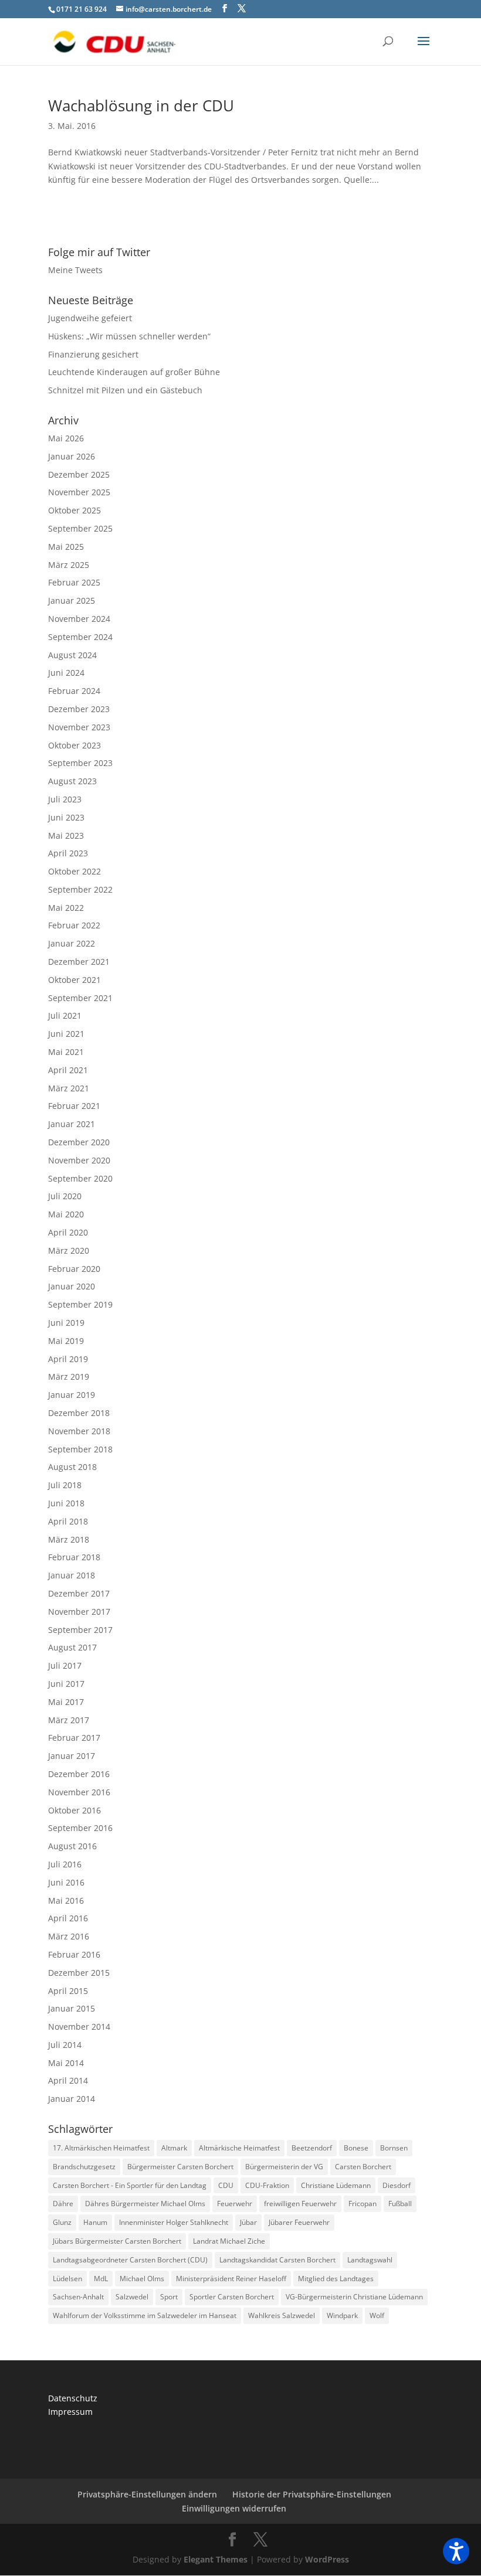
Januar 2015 (72, 2008)
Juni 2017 (66, 1684)
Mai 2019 (66, 1341)
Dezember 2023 (79, 709)
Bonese (356, 2148)
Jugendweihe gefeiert (90, 318)
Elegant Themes (216, 2559)
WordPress (327, 2559)
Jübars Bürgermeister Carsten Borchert (117, 2241)
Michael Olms (142, 2279)
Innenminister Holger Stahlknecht (174, 2222)
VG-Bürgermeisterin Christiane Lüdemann (354, 2297)
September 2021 (80, 998)
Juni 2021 (66, 1034)
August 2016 (72, 1846)
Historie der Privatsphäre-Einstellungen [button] (312, 2494)
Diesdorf (397, 2185)
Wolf (377, 2315)
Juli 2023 (65, 799)
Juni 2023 (66, 817)
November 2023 (79, 727)
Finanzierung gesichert (93, 354)
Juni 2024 (66, 673)
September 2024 (80, 637)
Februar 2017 (74, 1738)
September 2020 (80, 1178)
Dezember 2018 (79, 1413)
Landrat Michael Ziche (229, 2241)
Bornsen (394, 2148)
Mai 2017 (66, 1702)
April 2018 (68, 1521)
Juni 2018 (66, 1503)
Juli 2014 (65, 2045)
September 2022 (80, 889)
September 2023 (80, 763)
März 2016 (69, 1936)
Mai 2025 (66, 547)
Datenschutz (73, 2398)
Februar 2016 (74, 1954)
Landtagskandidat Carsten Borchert (277, 2260)
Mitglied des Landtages (336, 2279)
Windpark (342, 2315)
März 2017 (69, 1720)
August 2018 (72, 1467)
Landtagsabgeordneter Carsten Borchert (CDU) (130, 2260)
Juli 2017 (65, 1665)
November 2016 (79, 1792)
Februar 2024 (74, 691)
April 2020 (68, 1232)
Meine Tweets (75, 270)
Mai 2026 (66, 438)
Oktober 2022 (74, 871)
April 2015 (68, 1991)
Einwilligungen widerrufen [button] (234, 2508)
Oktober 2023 (74, 745)
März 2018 (69, 1539)
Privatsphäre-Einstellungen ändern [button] (147, 2494)
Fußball (400, 2204)
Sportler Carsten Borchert (232, 2297)
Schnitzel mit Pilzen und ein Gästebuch (125, 390)
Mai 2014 (66, 2063)
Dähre (63, 2204)
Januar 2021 (72, 1124)
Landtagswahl (370, 2260)
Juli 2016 (65, 1864)
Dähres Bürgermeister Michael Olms (145, 2204)
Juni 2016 (66, 1882)
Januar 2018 (72, 1575)
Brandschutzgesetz (84, 2167)
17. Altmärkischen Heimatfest (101, 2148)
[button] (456, 2551)
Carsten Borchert (363, 2167)
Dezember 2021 (79, 962)
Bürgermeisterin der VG (284, 2167)
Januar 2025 (72, 600)
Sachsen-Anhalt (78, 2297)
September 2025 (80, 528)
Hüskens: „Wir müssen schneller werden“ (129, 336)
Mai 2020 (66, 1214)
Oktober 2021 (74, 980)
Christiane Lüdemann (336, 2185)
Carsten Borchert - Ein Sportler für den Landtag (130, 2185)
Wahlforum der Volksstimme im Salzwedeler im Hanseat (145, 2315)
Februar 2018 (74, 1557)
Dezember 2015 (79, 1973)
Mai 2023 (66, 836)
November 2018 (79, 1431)
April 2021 (68, 1070)
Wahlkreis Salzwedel (282, 2315)
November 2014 (79, 2027)
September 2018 (80, 1449)
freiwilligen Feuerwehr (300, 2204)
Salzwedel (132, 2297)
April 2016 (68, 1918)
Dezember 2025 (79, 474)
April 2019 (68, 1359)
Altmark (174, 2148)
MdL (101, 2279)
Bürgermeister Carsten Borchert (180, 2167)
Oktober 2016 (74, 1810)
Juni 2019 (66, 1323)
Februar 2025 (74, 582)
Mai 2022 (66, 908)
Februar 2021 (74, 1106)
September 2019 (80, 1304)
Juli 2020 (65, 1196)
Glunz (62, 2222)
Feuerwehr (235, 2204)
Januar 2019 (72, 1395)
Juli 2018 (65, 1485)
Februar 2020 (74, 1269)
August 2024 (72, 655)
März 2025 (69, 565)
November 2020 (79, 1160)
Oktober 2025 (74, 510)
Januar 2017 (72, 1756)
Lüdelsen (67, 2279)
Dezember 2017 (79, 1593)
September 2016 (80, 1828)
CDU (226, 2185)
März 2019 (69, 1377)
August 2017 (72, 1647)
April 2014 (68, 2080)
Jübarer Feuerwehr (299, 2222)
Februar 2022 (74, 925)
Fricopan (363, 2204)
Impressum (70, 2412)
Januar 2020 (72, 1286)
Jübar (248, 2222)
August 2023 (72, 781)
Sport (169, 2297)
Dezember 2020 (79, 1142)
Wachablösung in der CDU (141, 106)
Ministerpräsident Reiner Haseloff (231, 2279)
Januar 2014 (72, 2099)
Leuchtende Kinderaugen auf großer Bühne (134, 372)
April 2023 (68, 853)
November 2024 (79, 619)
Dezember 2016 (79, 1774)
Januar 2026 (72, 456)
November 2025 (79, 492)
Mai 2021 (66, 1052)
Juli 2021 (65, 1015)
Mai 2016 (66, 1900)
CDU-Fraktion (267, 2185)
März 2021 (69, 1088)
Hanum (95, 2222)
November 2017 (79, 1612)
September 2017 (80, 1630)
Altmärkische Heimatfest (239, 2148)
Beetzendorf (312, 2148)
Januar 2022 (72, 943)
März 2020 (69, 1250)
